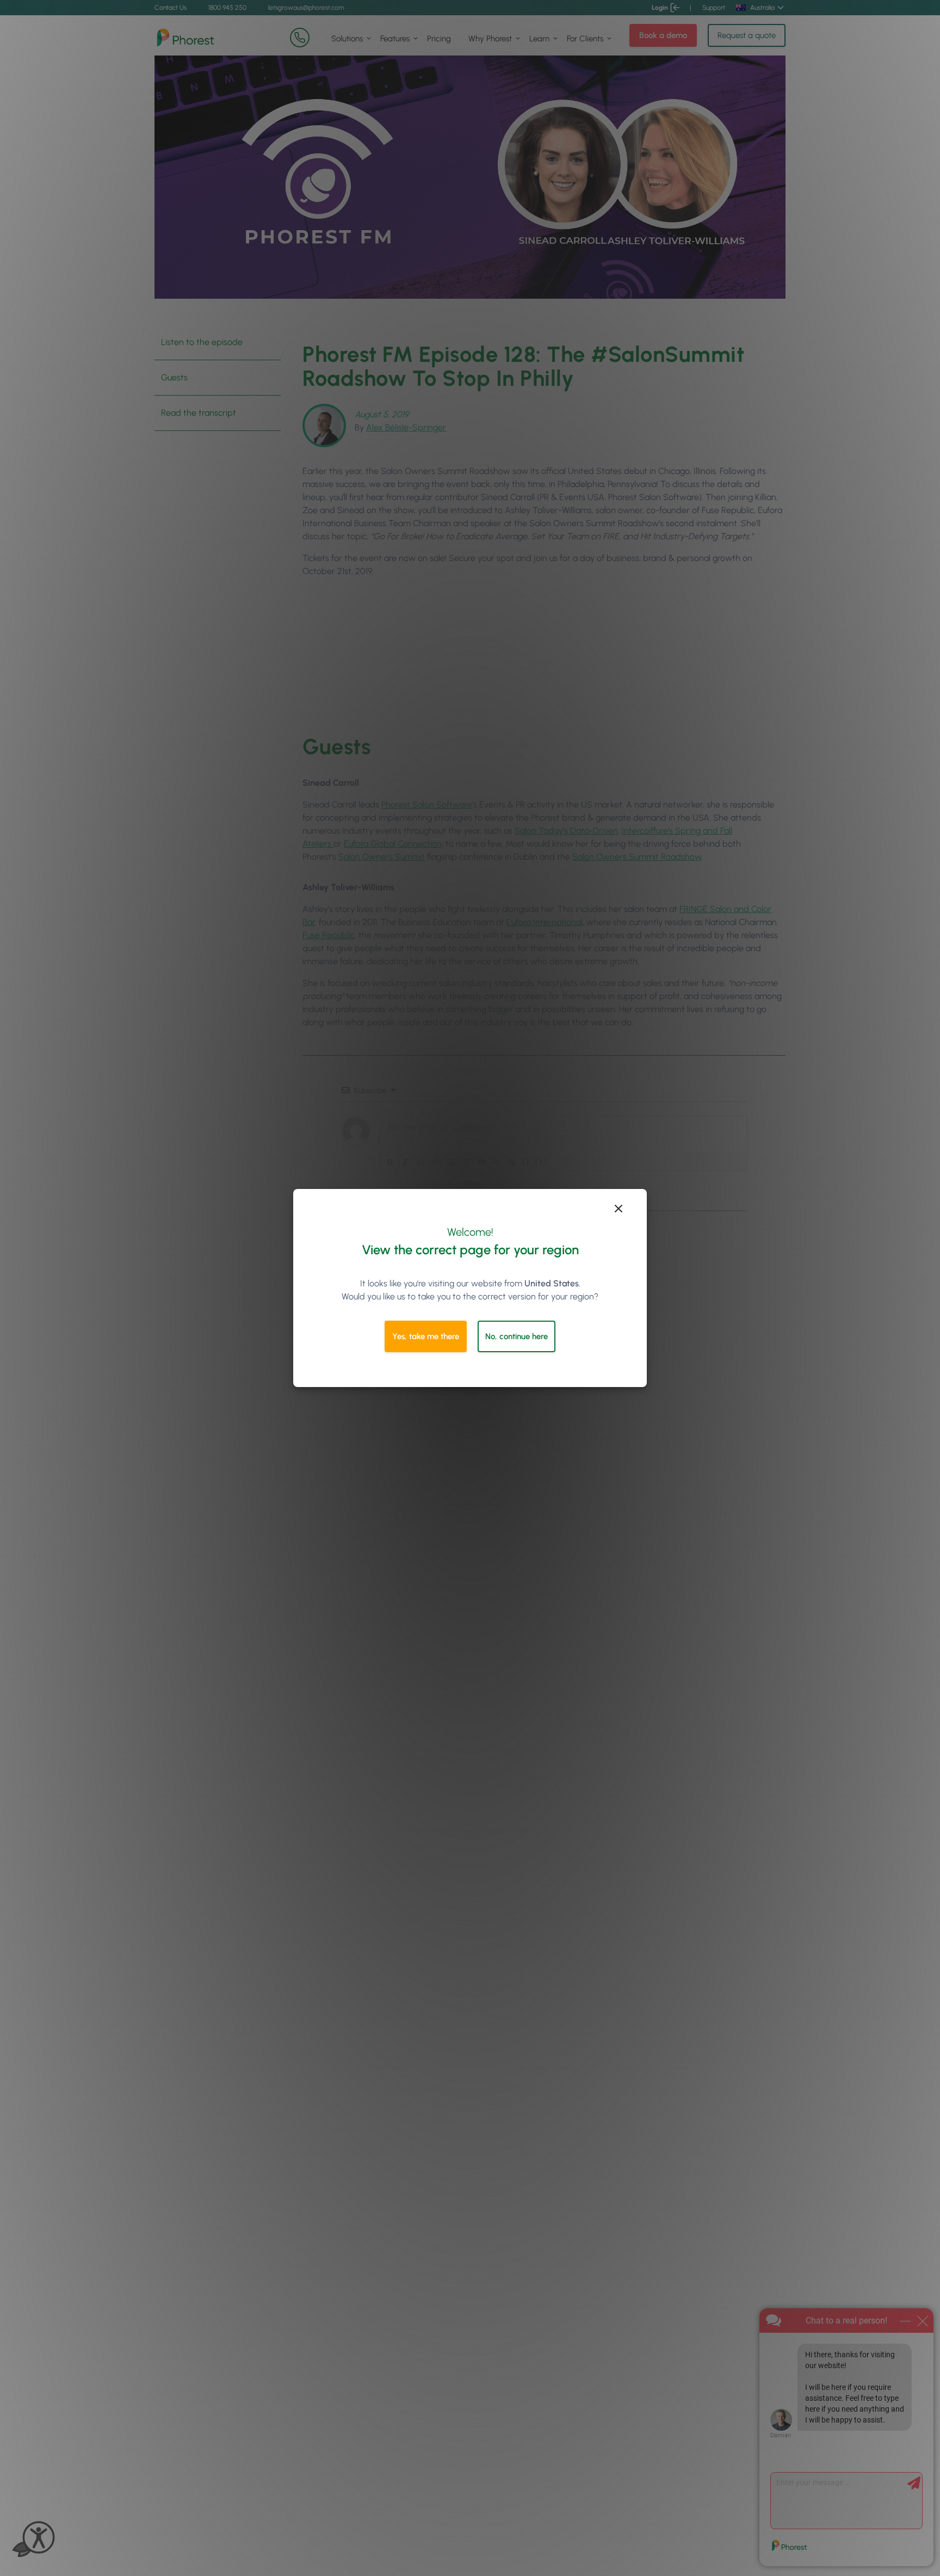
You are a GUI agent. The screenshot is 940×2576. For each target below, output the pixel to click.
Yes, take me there (426, 1336)
